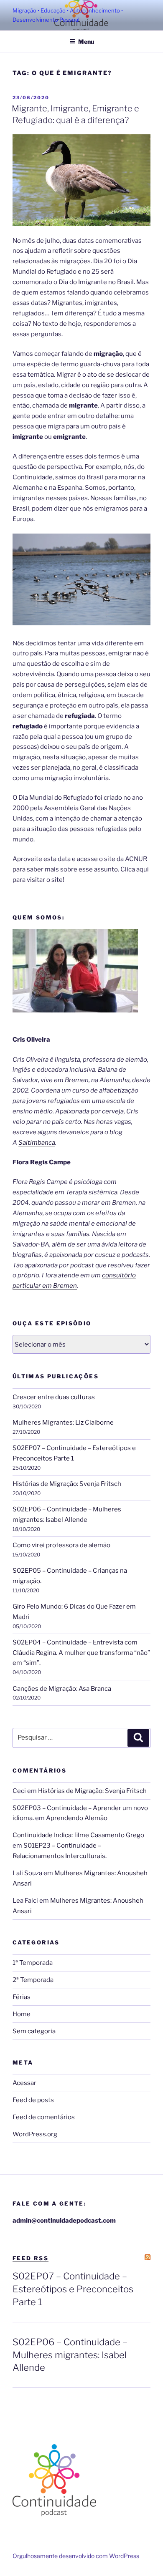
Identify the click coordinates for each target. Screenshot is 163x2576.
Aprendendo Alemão (77, 1818)
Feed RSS (31, 2258)
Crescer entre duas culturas (54, 1397)
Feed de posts (33, 2100)
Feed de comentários (44, 2117)
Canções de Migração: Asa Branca (62, 1689)
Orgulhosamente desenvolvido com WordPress (76, 2556)
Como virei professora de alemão (61, 1545)
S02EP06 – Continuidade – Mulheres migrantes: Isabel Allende (70, 2355)
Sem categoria (34, 2031)
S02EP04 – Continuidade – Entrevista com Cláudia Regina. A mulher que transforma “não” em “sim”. (81, 1653)
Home (22, 2014)
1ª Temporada (33, 1963)
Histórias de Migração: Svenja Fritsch (67, 1484)
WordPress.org (35, 2134)
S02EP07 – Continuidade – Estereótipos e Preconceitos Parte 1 (73, 2289)
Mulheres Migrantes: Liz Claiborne (63, 1423)
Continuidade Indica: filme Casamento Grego (78, 1835)
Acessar (24, 2083)
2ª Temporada (33, 1980)
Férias (22, 1997)
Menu (86, 42)
